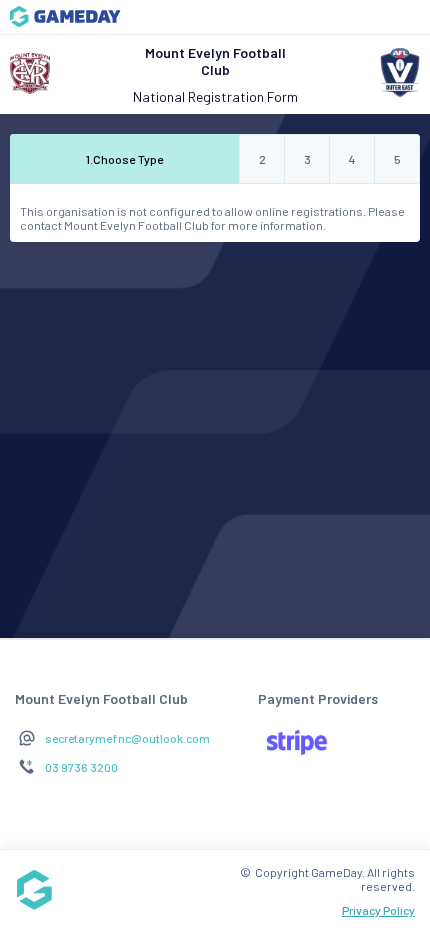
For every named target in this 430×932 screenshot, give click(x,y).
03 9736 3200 (81, 767)
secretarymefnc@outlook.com (127, 738)
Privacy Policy (378, 910)
